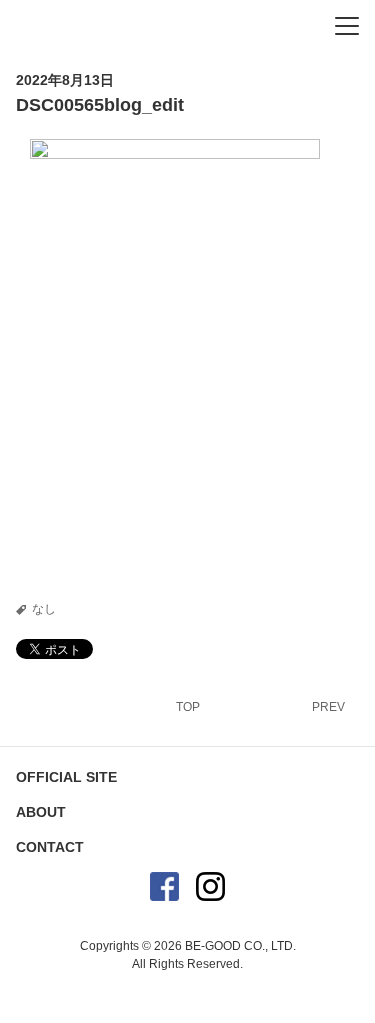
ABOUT (41, 812)
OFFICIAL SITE (66, 777)
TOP (188, 707)
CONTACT (50, 847)
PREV (328, 707)
